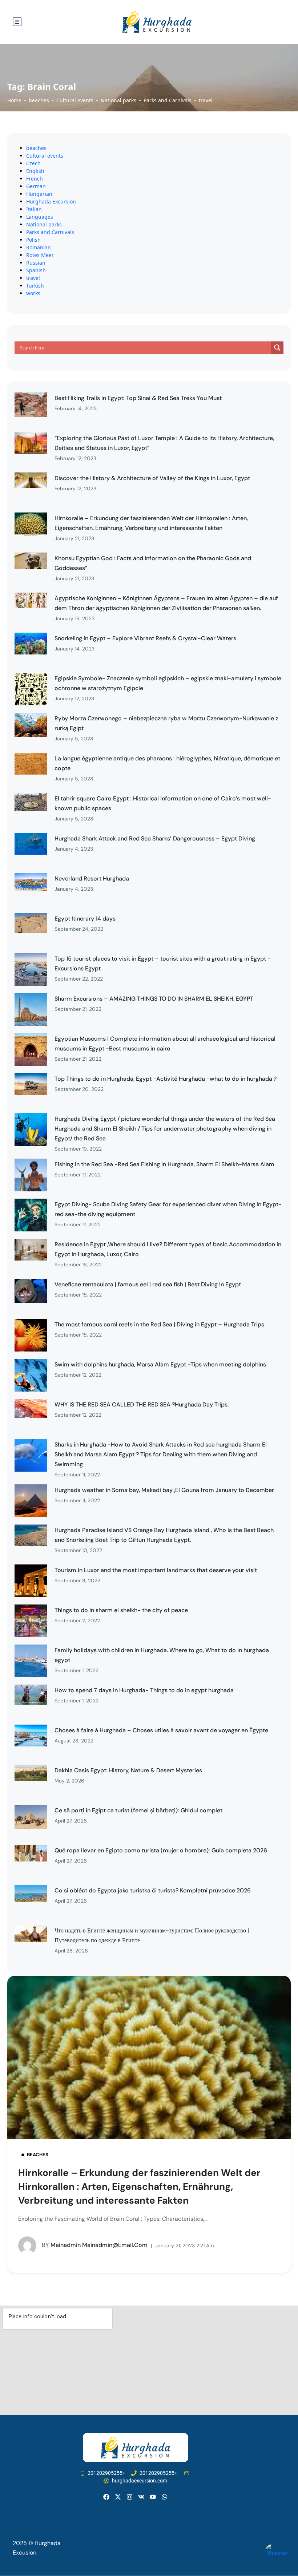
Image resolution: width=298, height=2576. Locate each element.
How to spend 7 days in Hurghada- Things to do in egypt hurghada (144, 1690)
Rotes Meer (40, 255)
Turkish (35, 286)
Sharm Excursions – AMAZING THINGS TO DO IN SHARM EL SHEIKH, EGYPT (154, 999)
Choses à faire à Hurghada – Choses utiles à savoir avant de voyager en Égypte (161, 1730)
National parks (118, 100)
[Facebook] (106, 2497)
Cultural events (75, 100)
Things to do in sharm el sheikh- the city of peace (121, 1610)
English (35, 171)
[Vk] (141, 2497)
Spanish (36, 270)
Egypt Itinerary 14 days (85, 919)
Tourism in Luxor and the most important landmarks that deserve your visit (156, 1570)
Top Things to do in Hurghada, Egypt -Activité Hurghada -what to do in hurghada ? (166, 1079)
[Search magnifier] (277, 348)
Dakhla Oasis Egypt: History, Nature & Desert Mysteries (128, 1770)
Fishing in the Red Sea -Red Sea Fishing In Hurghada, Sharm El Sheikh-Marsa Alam (164, 1164)
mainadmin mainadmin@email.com (95, 2245)
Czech (33, 163)
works (33, 293)
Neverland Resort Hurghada (92, 879)
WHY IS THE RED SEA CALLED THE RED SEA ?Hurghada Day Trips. (142, 1404)
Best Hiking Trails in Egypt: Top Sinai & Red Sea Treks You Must (138, 398)
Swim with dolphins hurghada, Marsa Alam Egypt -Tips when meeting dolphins (160, 1364)
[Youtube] (153, 2497)
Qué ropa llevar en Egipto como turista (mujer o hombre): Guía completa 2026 (161, 1850)
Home (14, 100)
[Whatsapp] (164, 2497)
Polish (33, 240)
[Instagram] (130, 2497)
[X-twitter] (118, 2497)
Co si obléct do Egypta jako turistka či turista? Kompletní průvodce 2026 (153, 1890)
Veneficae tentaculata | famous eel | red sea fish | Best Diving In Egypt (148, 1284)
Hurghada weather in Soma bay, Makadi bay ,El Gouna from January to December (164, 1490)
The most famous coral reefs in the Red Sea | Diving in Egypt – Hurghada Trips (159, 1324)
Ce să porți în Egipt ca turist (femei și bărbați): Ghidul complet (138, 1810)
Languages (40, 217)
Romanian (39, 247)
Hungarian (39, 194)
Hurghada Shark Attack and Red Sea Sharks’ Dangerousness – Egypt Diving (155, 838)
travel (206, 100)
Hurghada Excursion (51, 201)
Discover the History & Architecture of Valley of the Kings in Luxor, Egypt (152, 478)
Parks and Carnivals (168, 100)
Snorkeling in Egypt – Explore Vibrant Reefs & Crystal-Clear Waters (145, 638)
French (35, 179)
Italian (34, 209)
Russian (36, 263)
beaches (39, 100)
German (36, 186)
